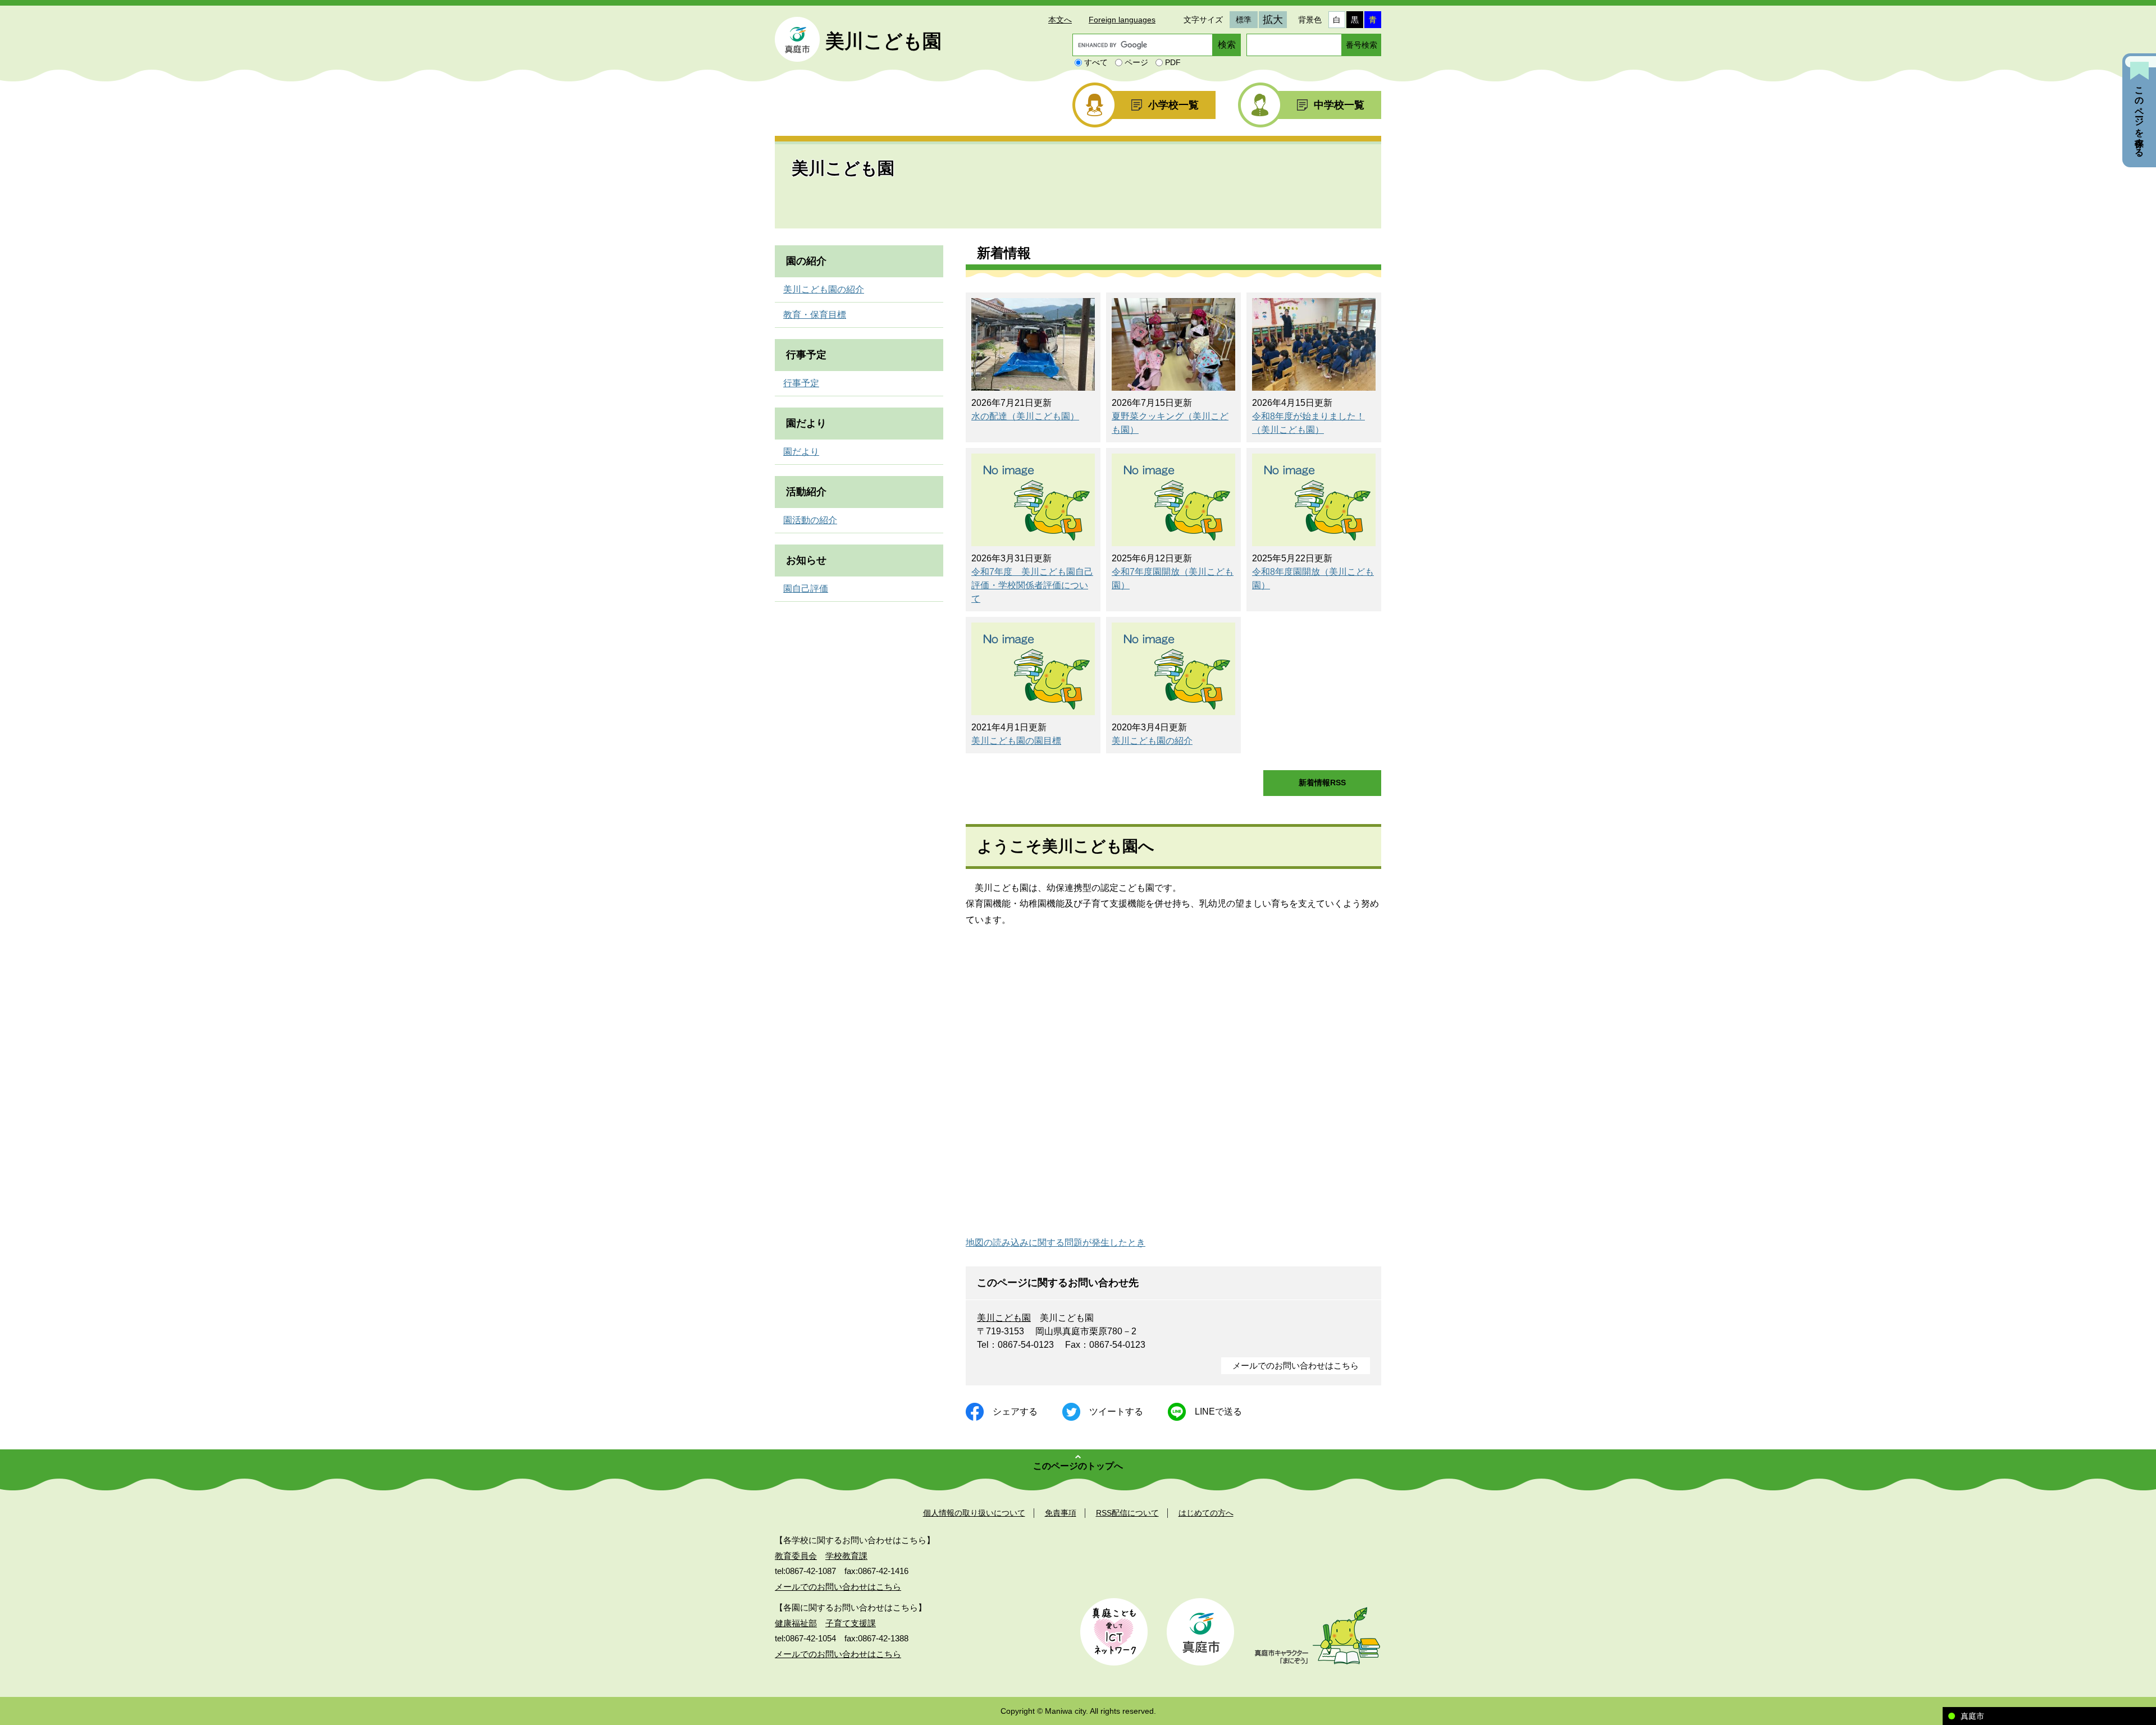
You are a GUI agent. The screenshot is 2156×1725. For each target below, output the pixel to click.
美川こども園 (1004, 1318)
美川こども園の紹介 (1152, 741)
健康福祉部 (796, 1623)
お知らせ (806, 560)
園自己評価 (806, 589)
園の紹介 (806, 261)
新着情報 (1004, 253)
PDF (1173, 62)
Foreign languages (1122, 20)
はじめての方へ (1206, 1513)
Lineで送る (1218, 1411)
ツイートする (1116, 1411)
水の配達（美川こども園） (1025, 416)
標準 (1244, 20)
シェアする (1015, 1411)
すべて (1096, 62)
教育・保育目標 (815, 315)
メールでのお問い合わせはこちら (1296, 1365)
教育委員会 (796, 1556)
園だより (806, 423)
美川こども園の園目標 (1016, 741)
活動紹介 (806, 492)
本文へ (1060, 20)
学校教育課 (846, 1556)
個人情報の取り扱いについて (974, 1513)
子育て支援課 (851, 1623)
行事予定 (806, 355)
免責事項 (1061, 1513)
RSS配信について (1127, 1513)
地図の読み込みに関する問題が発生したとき (1056, 1243)
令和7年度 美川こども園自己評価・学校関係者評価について (1032, 585)
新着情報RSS (1322, 783)
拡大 (1273, 20)
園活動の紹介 (810, 520)
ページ (1136, 62)
